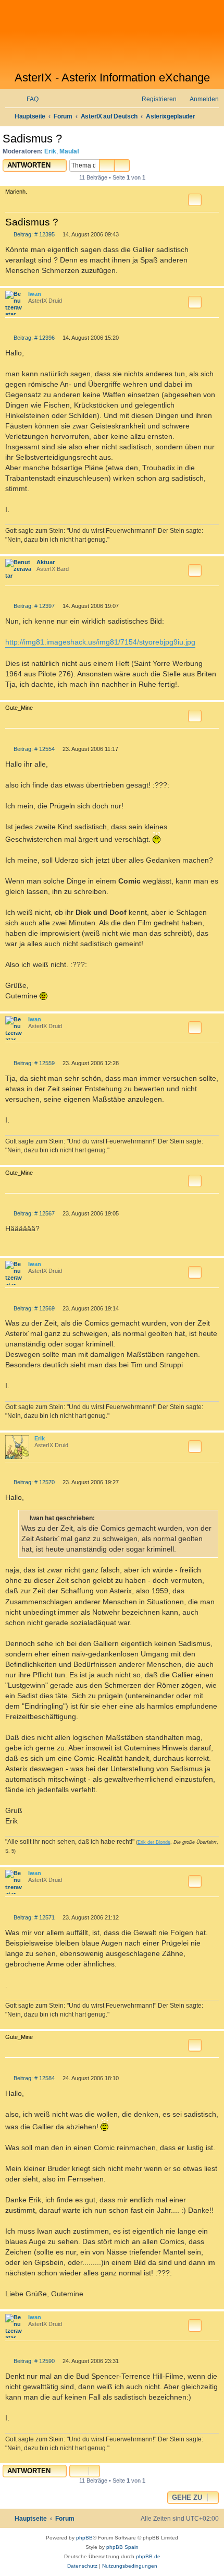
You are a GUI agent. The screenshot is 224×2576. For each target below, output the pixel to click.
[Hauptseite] (112, 35)
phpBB (84, 2538)
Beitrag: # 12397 (33, 606)
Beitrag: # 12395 (33, 235)
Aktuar (46, 562)
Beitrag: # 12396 (33, 338)
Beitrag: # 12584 (33, 2078)
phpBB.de (148, 2556)
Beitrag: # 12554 (33, 749)
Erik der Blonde (154, 1842)
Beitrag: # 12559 (33, 1063)
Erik (50, 151)
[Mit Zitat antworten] (195, 200)
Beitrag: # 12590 (33, 2361)
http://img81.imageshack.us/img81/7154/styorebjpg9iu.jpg (100, 642)
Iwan (35, 294)
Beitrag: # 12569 (33, 1309)
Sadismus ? (32, 139)
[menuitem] (28, 99)
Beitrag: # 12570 (33, 1482)
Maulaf (69, 151)
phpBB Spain (122, 2547)
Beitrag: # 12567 (33, 1214)
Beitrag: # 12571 (33, 1918)
